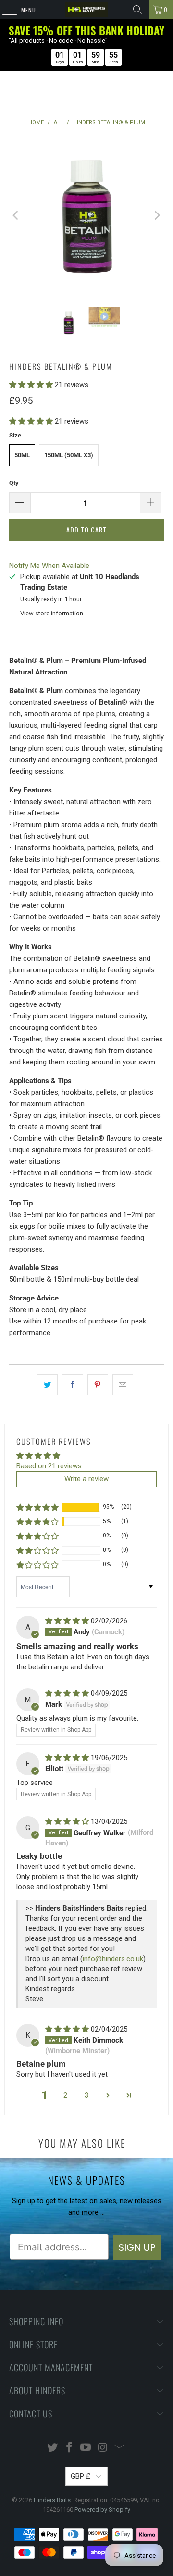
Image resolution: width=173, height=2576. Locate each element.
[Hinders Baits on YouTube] (86, 2448)
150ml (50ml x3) (69, 455)
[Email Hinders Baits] (120, 2448)
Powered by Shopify (102, 2510)
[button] (31, 385)
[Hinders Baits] (86, 10)
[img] (67, 1621)
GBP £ (81, 2476)
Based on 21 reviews (49, 1466)
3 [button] (86, 2095)
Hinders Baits (52, 2500)
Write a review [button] (86, 1479)
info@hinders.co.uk (113, 1959)
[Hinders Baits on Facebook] (69, 2448)
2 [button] (65, 2095)
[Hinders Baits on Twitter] (53, 2448)
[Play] (86, 215)
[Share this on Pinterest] (98, 1385)
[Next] (157, 215)
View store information (52, 613)
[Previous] (16, 215)
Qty (14, 483)
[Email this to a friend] (123, 1385)
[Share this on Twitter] (47, 1385)
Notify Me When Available (49, 566)
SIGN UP (137, 2247)
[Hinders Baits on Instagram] (103, 2448)
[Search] (137, 10)
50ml (22, 455)
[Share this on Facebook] (72, 1385)
